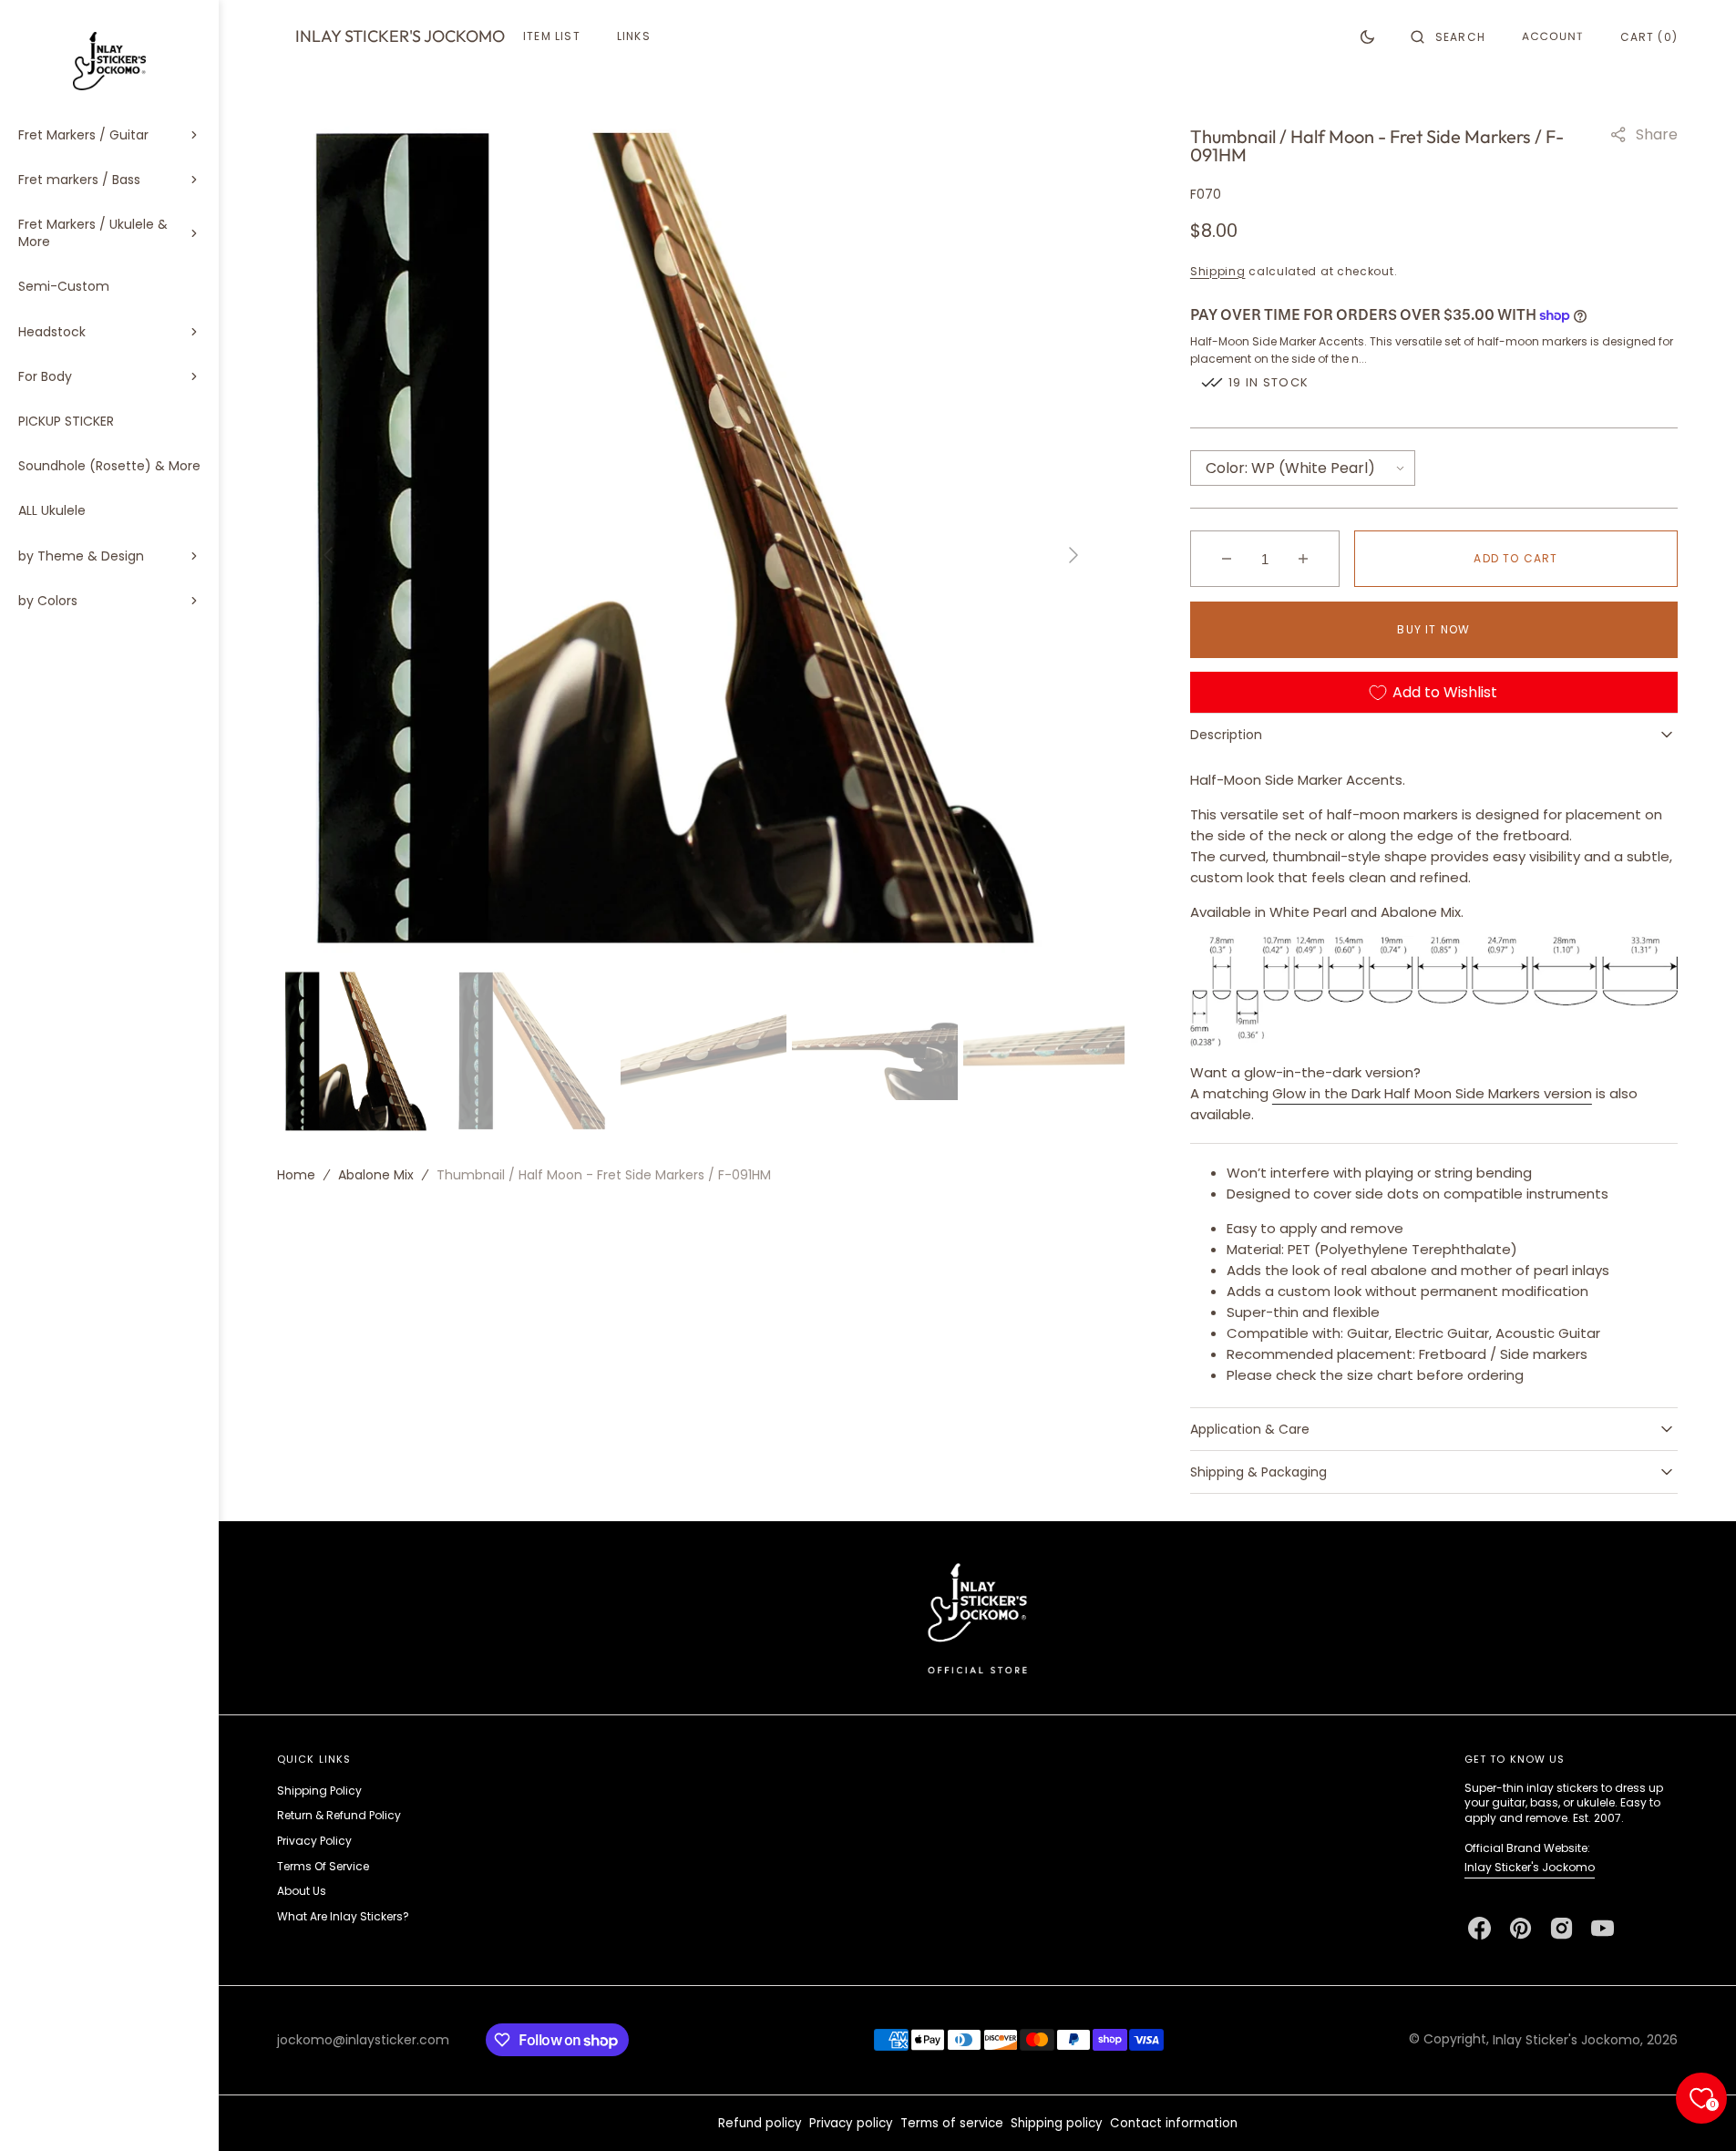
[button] (1448, 36)
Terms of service (952, 2123)
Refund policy (760, 2123)
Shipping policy (1057, 2123)
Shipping (1218, 271)
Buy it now (1433, 629)
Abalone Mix (376, 1174)
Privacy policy (851, 2123)
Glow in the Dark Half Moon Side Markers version (1432, 1093)
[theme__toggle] (1367, 36)
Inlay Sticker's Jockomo (1530, 1867)
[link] (977, 1617)
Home (296, 1174)
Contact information (1174, 2123)
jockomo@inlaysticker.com (363, 2040)
